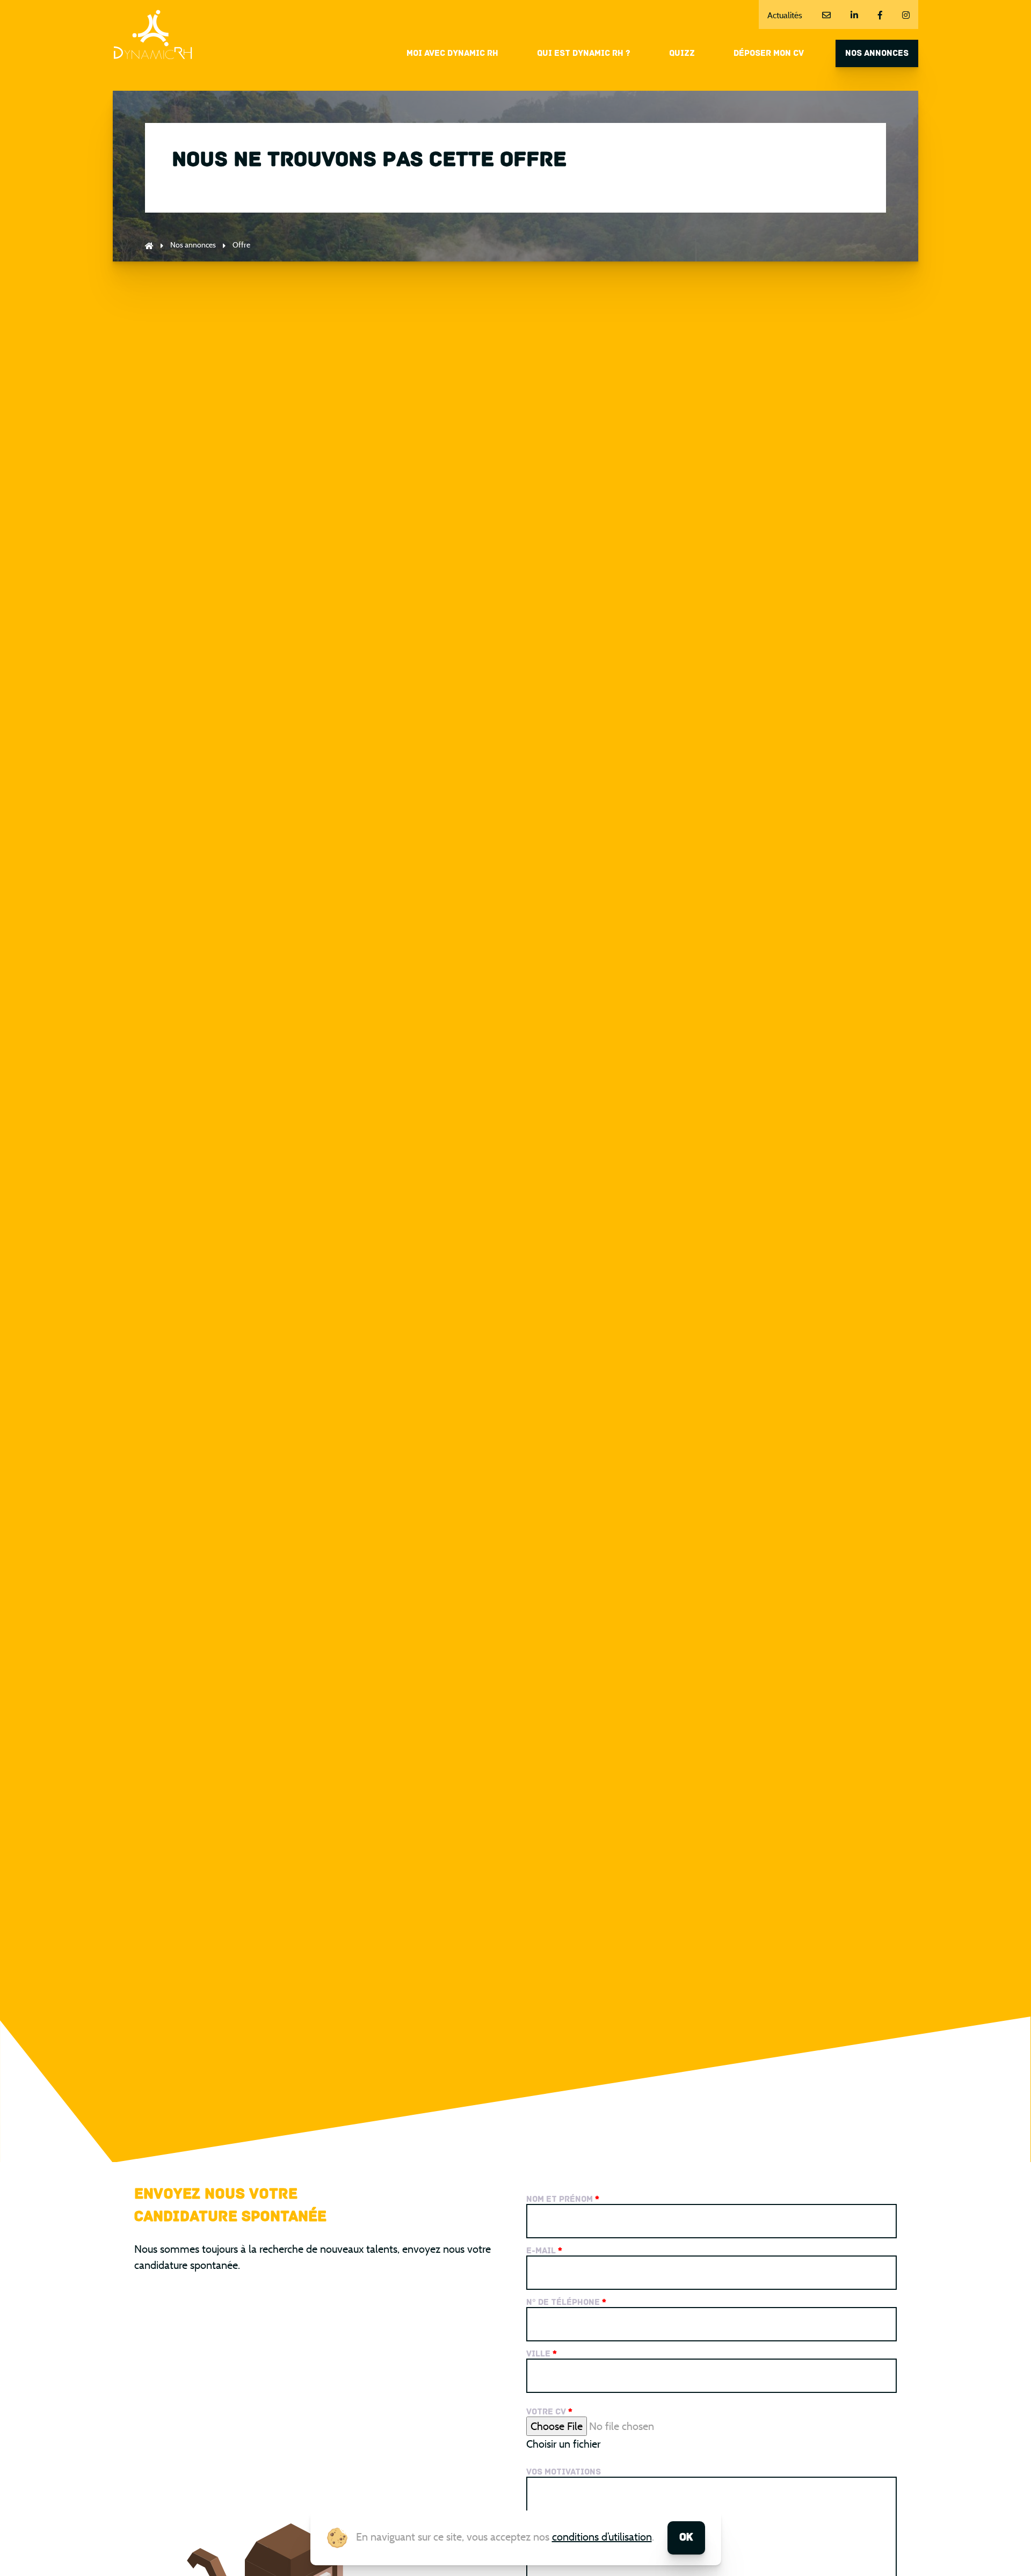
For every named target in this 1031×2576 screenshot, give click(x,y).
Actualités (785, 15)
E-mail (544, 2251)
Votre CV (549, 2412)
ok (686, 2538)
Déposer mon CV (769, 54)
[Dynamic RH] (153, 35)
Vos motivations (564, 2472)
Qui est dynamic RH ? (584, 54)
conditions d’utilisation (602, 2537)
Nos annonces (877, 54)
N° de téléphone (566, 2303)
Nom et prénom (563, 2200)
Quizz (682, 54)
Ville (542, 2354)
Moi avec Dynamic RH (452, 54)
